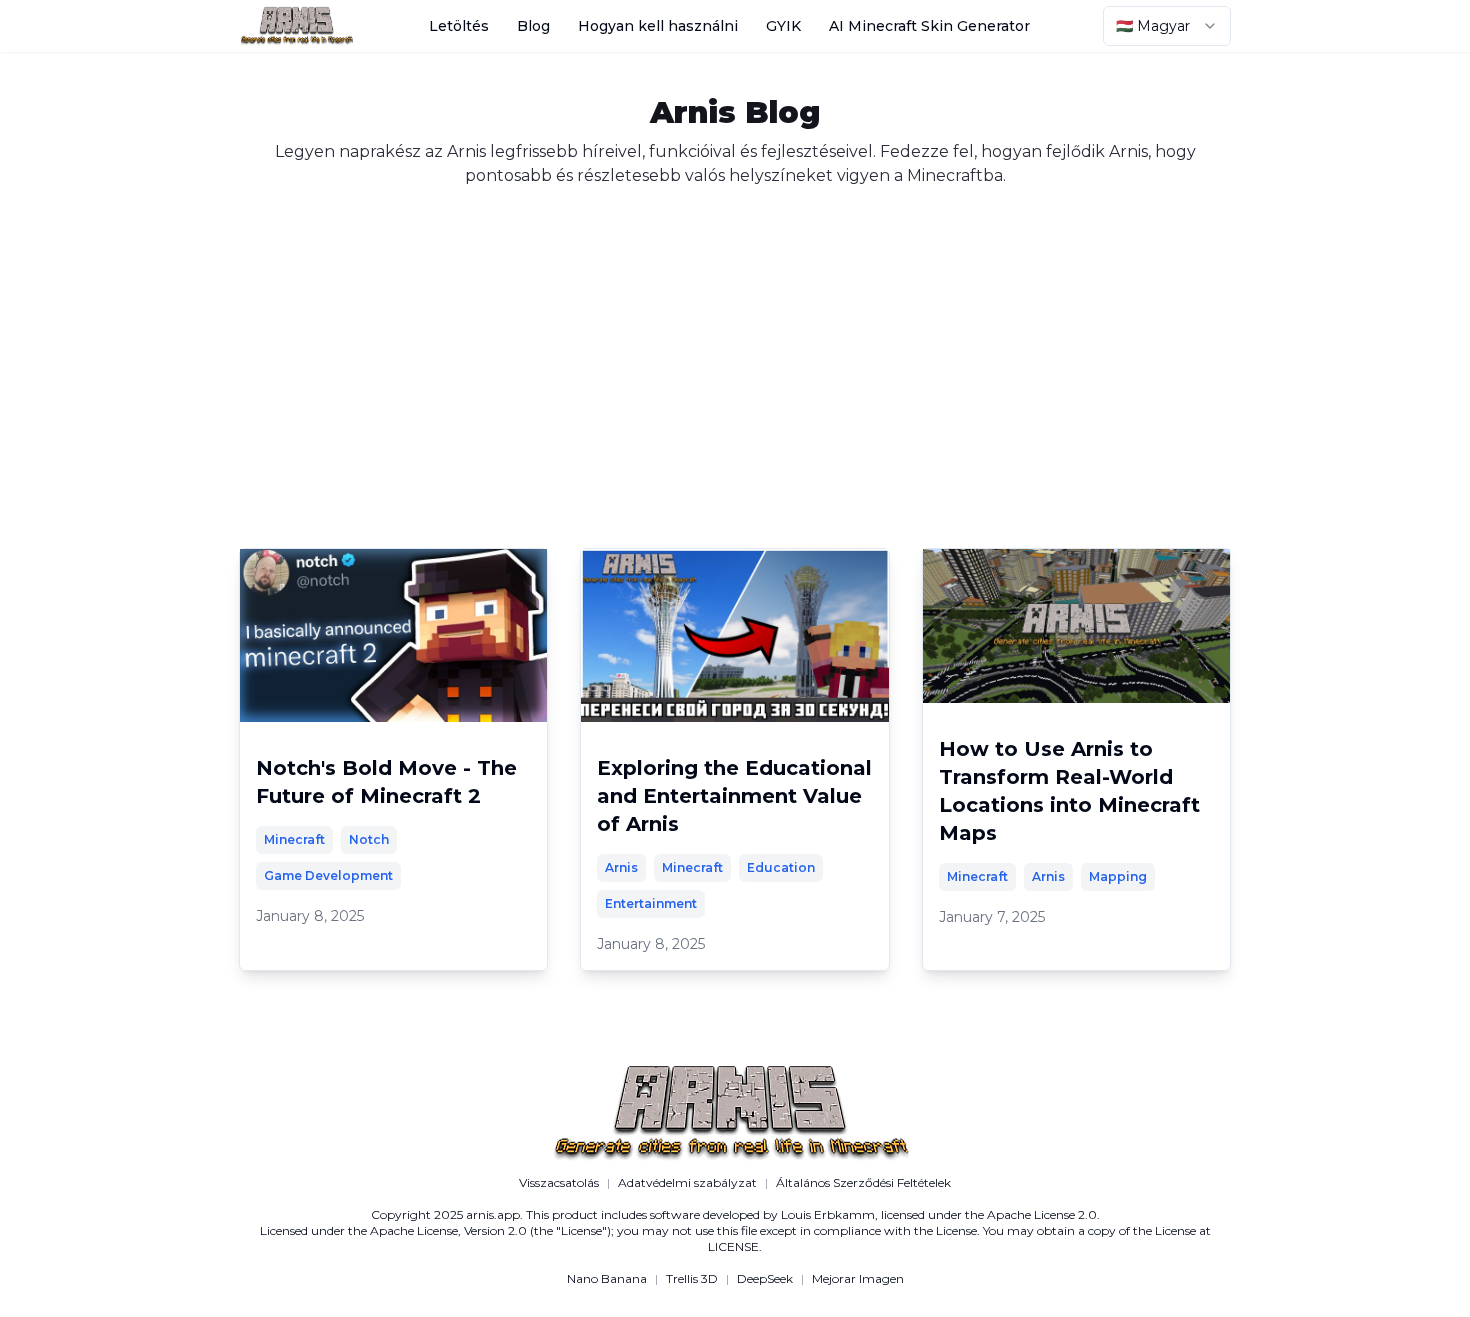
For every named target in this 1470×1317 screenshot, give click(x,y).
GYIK (783, 26)
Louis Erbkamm (828, 1214)
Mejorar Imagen (858, 1278)
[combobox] (1167, 26)
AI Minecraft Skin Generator (929, 26)
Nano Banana (607, 1278)
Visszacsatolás (559, 1182)
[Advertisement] (735, 338)
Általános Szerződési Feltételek (863, 1182)
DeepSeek (765, 1278)
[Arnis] (297, 26)
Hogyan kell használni (658, 26)
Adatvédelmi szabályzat (687, 1182)
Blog (533, 26)
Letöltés (459, 26)
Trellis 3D (692, 1278)
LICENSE (733, 1246)
